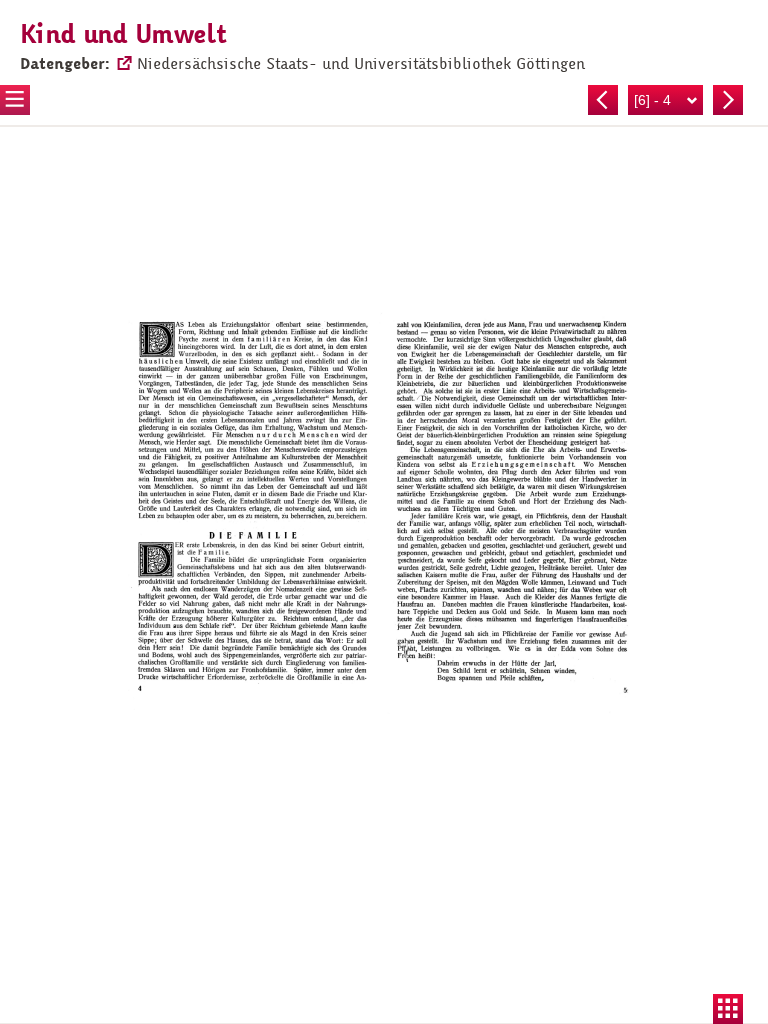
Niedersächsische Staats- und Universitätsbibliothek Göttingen (361, 64)
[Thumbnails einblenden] (728, 1009)
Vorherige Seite (603, 100)
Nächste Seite (728, 100)
